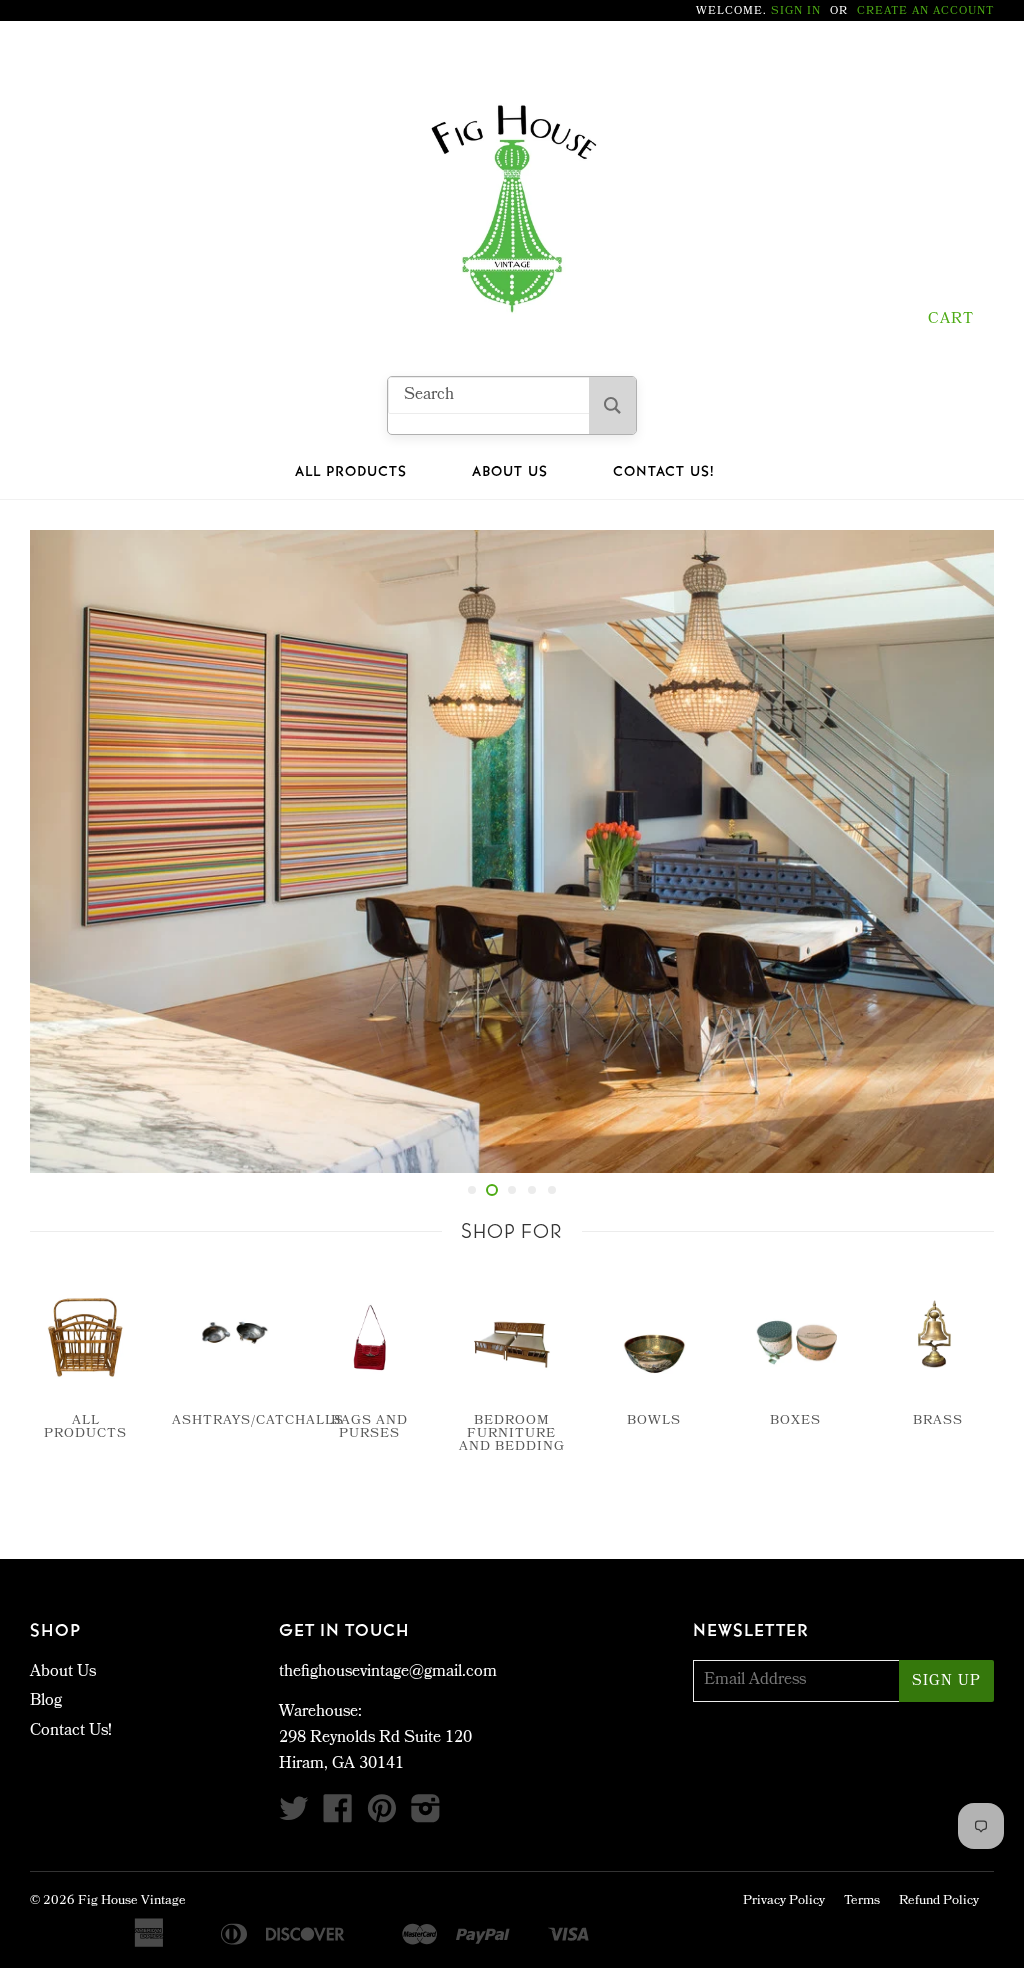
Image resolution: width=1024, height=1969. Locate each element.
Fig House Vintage (132, 1901)
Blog (46, 1701)
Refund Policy (939, 1901)
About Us (510, 472)
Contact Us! (663, 472)
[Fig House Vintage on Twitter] (294, 1816)
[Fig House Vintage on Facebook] (338, 1816)
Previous (62, 851)
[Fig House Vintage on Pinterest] (382, 1816)
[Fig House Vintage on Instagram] (426, 1816)
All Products (351, 472)
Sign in (796, 11)
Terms (862, 1901)
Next (961, 851)
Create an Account (925, 11)
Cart (951, 320)
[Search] (612, 405)
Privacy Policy (784, 1901)
